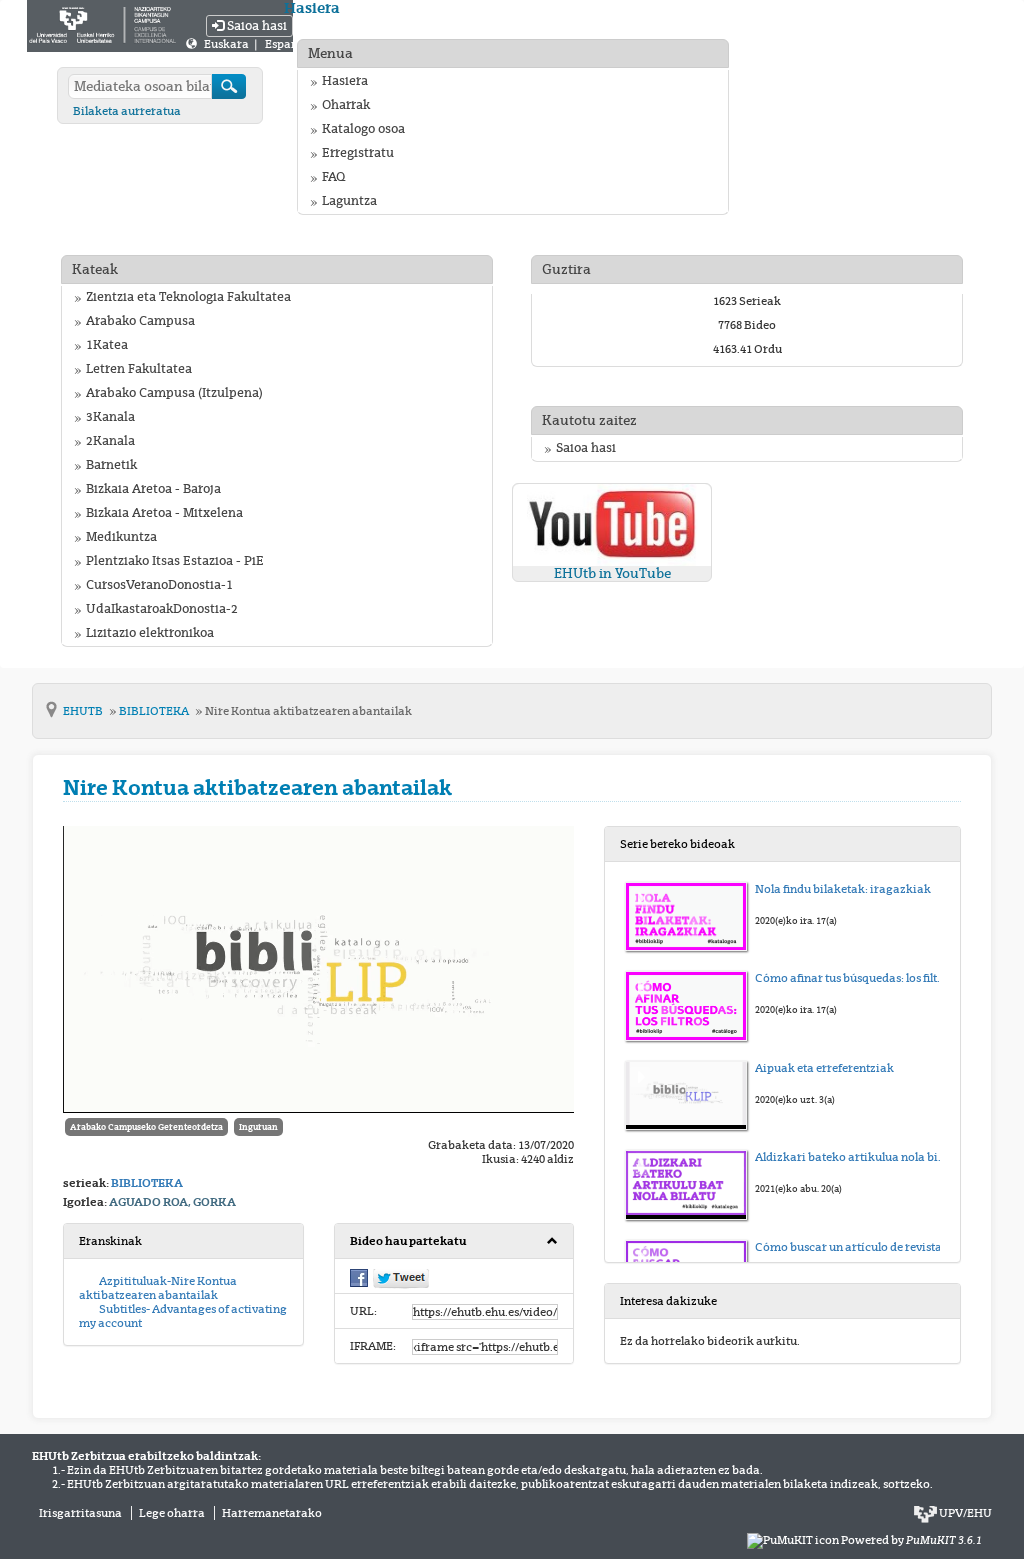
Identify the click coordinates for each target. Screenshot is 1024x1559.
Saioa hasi (255, 26)
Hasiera (345, 81)
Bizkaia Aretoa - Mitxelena (164, 513)
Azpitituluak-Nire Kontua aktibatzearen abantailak (158, 1288)
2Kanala (110, 441)
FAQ (333, 177)
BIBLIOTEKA (155, 711)
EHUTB (84, 711)
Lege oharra (172, 1513)
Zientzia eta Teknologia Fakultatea (188, 297)
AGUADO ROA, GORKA (172, 1202)
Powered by (911, 1540)
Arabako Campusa (140, 321)
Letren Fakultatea (139, 369)
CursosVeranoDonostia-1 (159, 585)
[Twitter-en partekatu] (401, 1278)
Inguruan (258, 1127)
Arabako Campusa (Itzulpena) (174, 393)
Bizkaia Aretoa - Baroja (153, 489)
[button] (454, 1241)
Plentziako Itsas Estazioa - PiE (175, 561)
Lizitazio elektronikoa (150, 633)
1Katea (107, 345)
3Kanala (110, 417)
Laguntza (349, 201)
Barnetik (111, 465)
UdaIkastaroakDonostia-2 (162, 609)
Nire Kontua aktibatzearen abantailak (308, 711)
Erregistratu (358, 153)
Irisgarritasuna (80, 1513)
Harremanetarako (272, 1513)
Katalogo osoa (363, 129)
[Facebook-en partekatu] (359, 1277)
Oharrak (346, 105)
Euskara (227, 44)
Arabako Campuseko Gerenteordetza (146, 1127)
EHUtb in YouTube (612, 573)
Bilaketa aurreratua (127, 111)
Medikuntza (121, 537)
